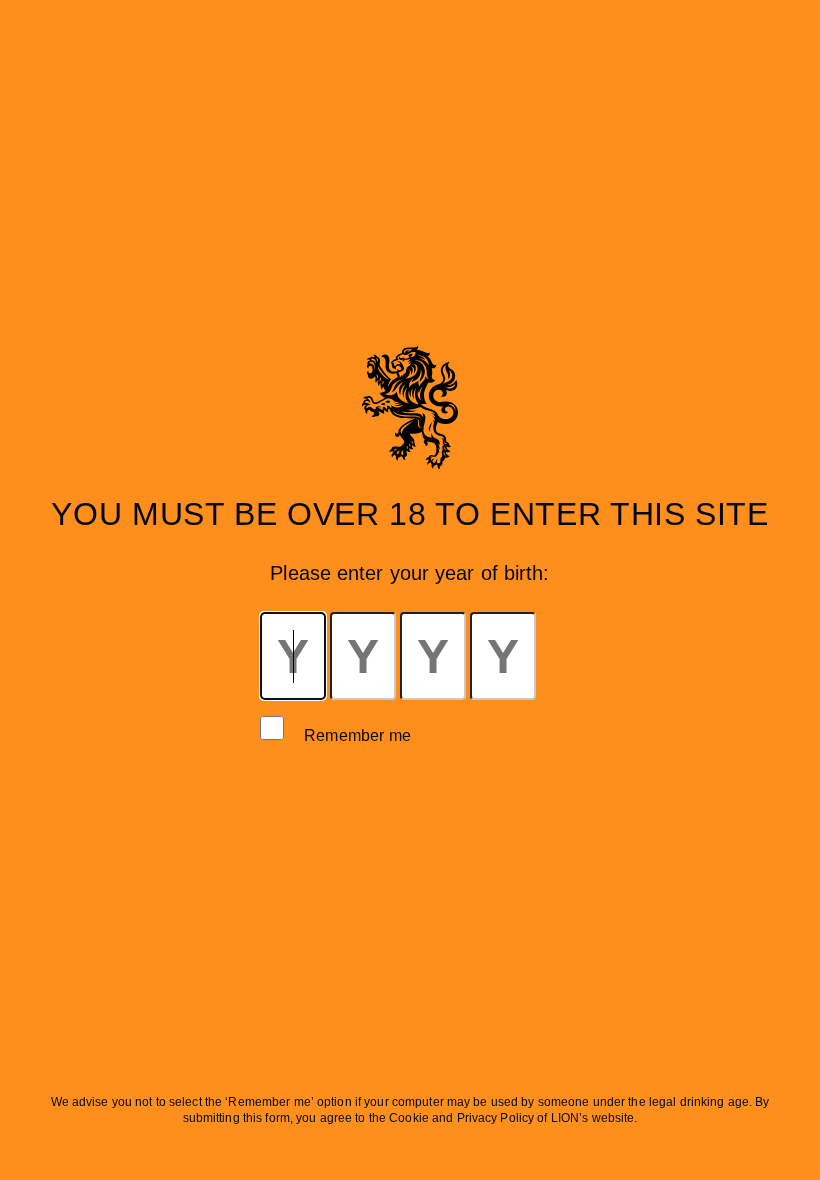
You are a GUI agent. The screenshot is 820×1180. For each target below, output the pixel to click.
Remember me (357, 735)
